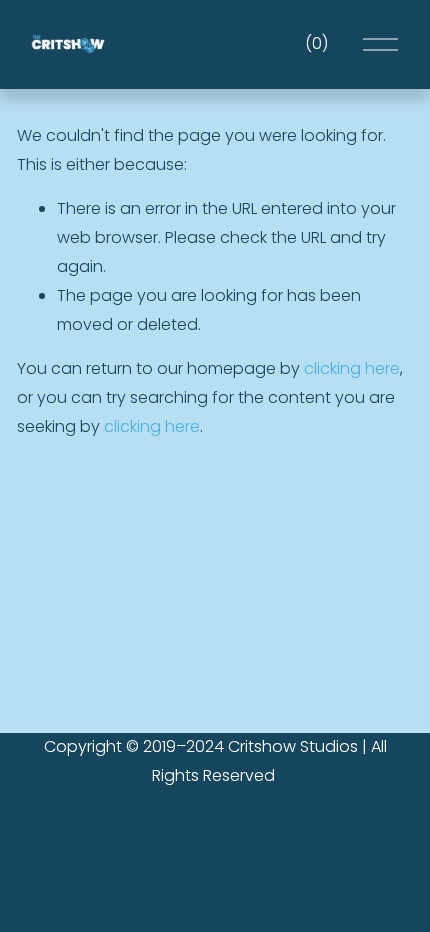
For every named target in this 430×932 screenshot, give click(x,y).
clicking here (352, 368)
